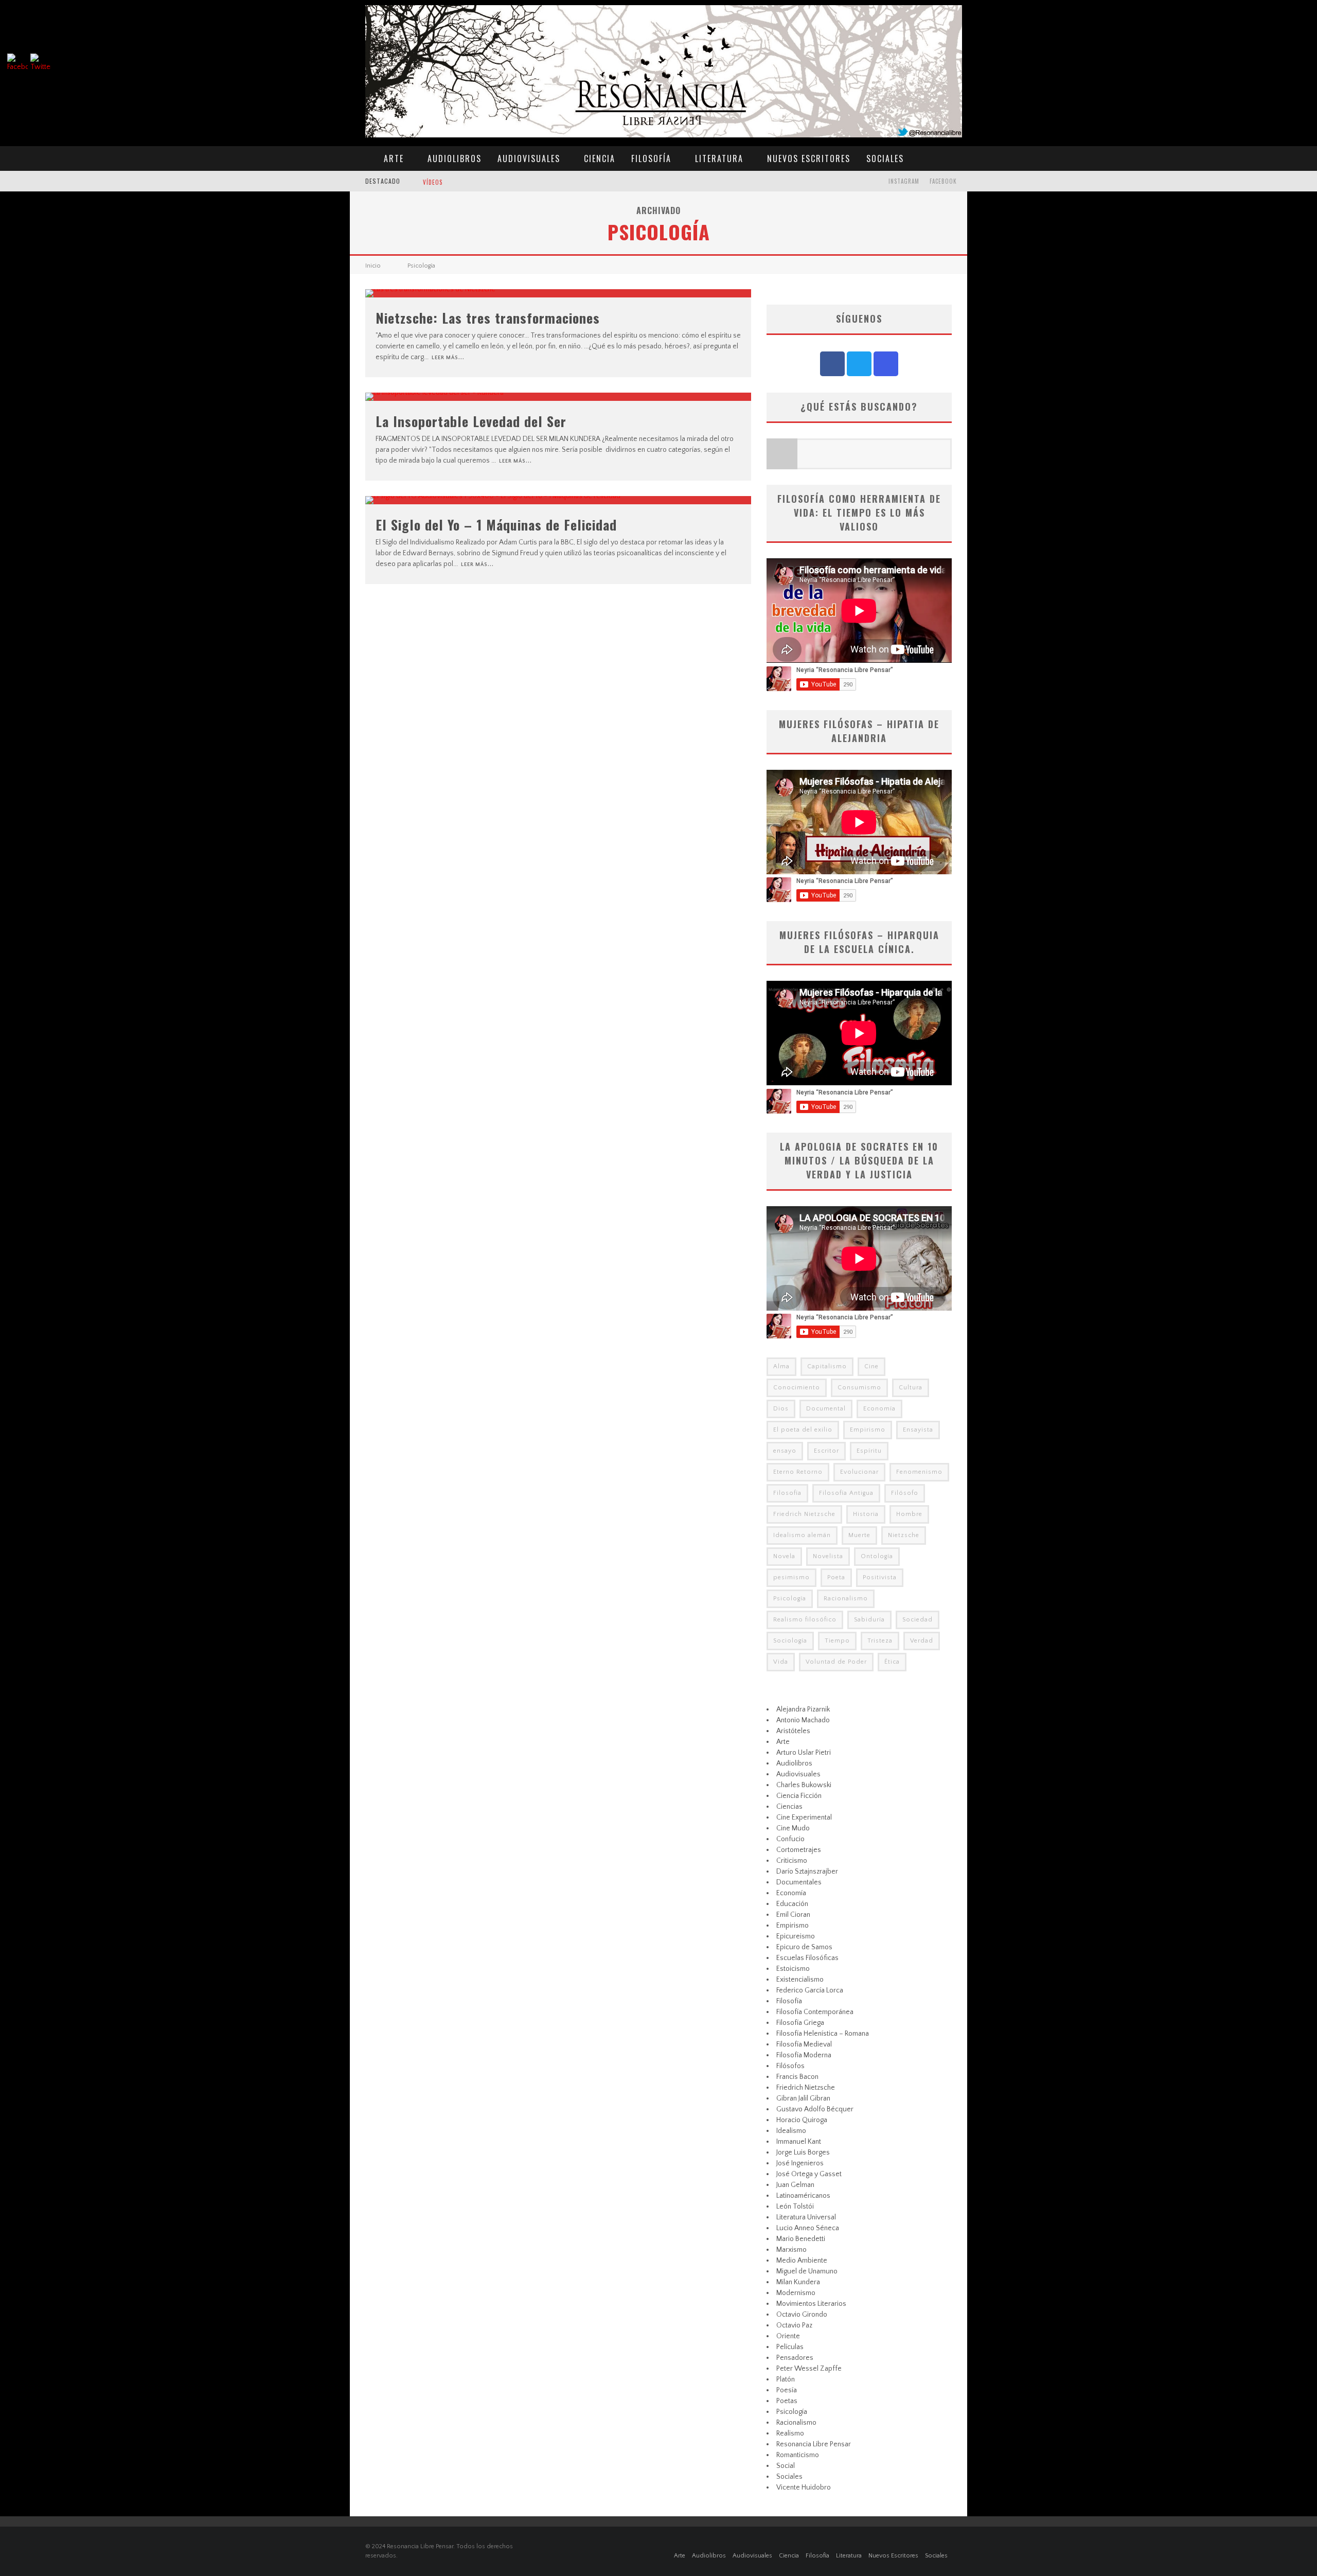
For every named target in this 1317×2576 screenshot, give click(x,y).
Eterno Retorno (798, 1472)
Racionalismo (846, 1599)
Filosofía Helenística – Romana (823, 2034)
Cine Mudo (793, 1828)
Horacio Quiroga (802, 2120)
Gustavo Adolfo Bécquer (815, 2109)
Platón (786, 2379)
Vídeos (433, 182)
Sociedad (918, 1620)
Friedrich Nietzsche (804, 1514)
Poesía (787, 2390)
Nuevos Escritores (809, 158)
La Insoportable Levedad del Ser (471, 421)
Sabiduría (869, 1620)
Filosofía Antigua (846, 1493)
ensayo (785, 1451)
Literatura (719, 158)
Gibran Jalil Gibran (803, 2098)
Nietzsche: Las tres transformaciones (488, 318)
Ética (892, 1662)
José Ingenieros (800, 2163)
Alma (781, 1366)
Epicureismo (796, 1936)
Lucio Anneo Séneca (808, 2228)
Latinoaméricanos (803, 2196)
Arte (394, 158)
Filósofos (790, 2066)
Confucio (790, 1839)
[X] (859, 364)
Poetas (787, 2401)
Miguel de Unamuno (807, 2271)
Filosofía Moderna (804, 2055)
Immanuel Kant (799, 2142)
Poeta (836, 1577)
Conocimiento (797, 1388)
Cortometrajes (799, 1850)
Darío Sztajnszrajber (807, 1872)
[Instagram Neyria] (886, 364)
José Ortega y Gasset (809, 2174)
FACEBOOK (943, 181)
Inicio (373, 266)
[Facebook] (832, 364)
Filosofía (651, 158)
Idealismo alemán (802, 1535)
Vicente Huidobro (804, 2487)
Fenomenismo (919, 1472)
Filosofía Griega (800, 2023)
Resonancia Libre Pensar (814, 2444)
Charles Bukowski (804, 1785)
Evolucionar (859, 1472)
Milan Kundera (798, 2282)
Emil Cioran (793, 1915)
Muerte (859, 1535)
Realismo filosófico (805, 1620)
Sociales (885, 158)
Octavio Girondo (802, 2315)
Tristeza (880, 1641)
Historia (866, 1514)
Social (786, 2466)
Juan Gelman (795, 2185)
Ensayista (918, 1430)
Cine (871, 1366)
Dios (781, 1409)
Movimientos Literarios (811, 2304)
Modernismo (796, 2293)
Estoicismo (793, 1969)
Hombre (909, 1514)
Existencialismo (800, 1980)
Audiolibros (455, 158)
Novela (784, 1556)
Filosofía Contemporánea (815, 2012)
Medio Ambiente (802, 2261)
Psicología (790, 1599)
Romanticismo (798, 2455)
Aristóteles (793, 1731)
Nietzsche (904, 1535)
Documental (826, 1409)
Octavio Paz (794, 2325)
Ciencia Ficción (799, 1796)
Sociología (790, 1641)
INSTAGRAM (904, 181)
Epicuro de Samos (804, 1947)
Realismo (790, 2433)
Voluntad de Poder (836, 1662)
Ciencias (789, 1807)
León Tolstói (795, 2207)
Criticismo (792, 1861)
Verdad (922, 1641)
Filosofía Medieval (804, 2044)
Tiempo (837, 1641)
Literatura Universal (806, 2217)
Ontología (877, 1556)
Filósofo (905, 1493)
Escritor (826, 1451)
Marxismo (791, 2250)
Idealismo (791, 2131)
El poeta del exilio (803, 1430)
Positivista (880, 1577)
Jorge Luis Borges (803, 2152)
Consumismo (859, 1388)
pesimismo (791, 1577)
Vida (781, 1662)
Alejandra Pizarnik (803, 1709)
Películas (790, 2347)
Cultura (911, 1388)
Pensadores (795, 2358)
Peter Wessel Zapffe (809, 2369)
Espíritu (869, 1451)
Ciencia (600, 158)
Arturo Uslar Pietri (804, 1753)
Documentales (799, 1882)
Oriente (788, 2336)
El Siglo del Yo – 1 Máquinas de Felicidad (496, 525)
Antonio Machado (803, 1720)
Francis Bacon (797, 2077)
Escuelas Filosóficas (807, 1958)
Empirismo (868, 1430)
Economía (879, 1409)
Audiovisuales (529, 158)
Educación (792, 1904)
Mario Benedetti (801, 2239)
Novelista (828, 1556)
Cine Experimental (804, 1818)
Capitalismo (827, 1366)
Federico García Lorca (810, 1990)
